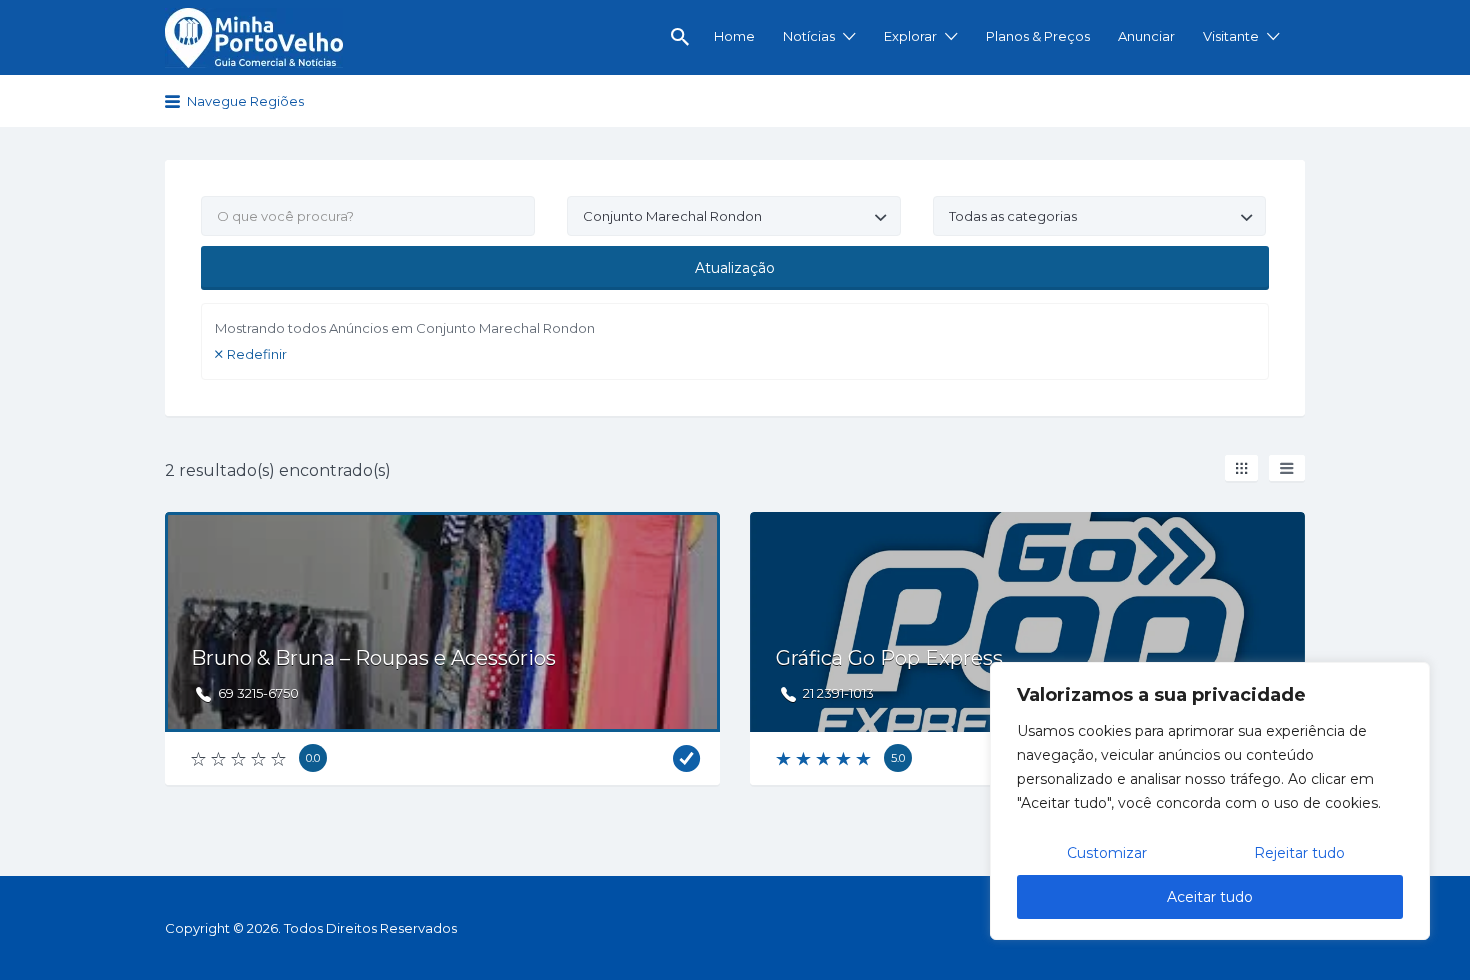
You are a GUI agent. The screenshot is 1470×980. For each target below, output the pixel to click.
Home (734, 36)
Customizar (1107, 853)
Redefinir (257, 354)
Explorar (910, 36)
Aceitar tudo (1210, 897)
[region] (1210, 801)
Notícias (809, 36)
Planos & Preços (1038, 36)
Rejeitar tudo (1299, 853)
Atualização (735, 268)
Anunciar (1146, 36)
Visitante (1231, 36)
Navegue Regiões (245, 101)
